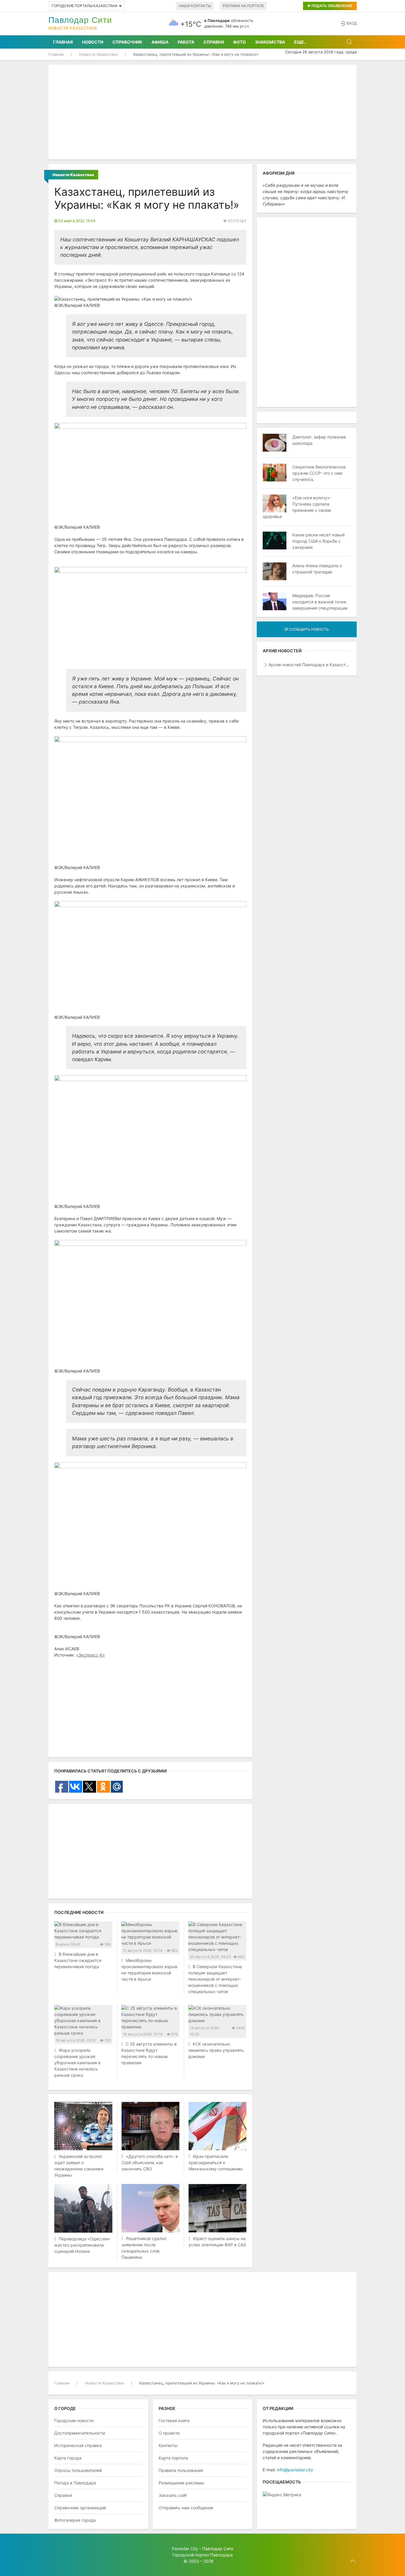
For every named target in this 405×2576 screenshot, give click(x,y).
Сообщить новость (308, 629)
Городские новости (74, 2420)
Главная (63, 42)
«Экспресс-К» (91, 1655)
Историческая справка (78, 2445)
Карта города (68, 2458)
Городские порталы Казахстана (84, 6)
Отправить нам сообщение (186, 2508)
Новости (93, 42)
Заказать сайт (173, 2495)
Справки (214, 42)
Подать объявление (331, 6)
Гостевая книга (174, 2420)
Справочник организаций (80, 2508)
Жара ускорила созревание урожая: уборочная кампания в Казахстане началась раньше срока (77, 2063)
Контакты (168, 2445)
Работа (186, 42)
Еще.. (300, 42)
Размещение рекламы (181, 2483)
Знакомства (270, 42)
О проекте (169, 2433)
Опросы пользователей (78, 2470)
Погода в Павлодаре (75, 2483)
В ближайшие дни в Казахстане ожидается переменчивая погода (78, 1960)
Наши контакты (195, 6)
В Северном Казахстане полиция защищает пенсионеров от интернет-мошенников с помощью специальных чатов (215, 1979)
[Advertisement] (203, 112)
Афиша (160, 42)
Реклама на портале (243, 6)
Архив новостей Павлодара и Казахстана (310, 665)
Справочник (127, 42)
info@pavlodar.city (295, 2470)
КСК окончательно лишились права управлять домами (216, 2050)
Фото (239, 42)
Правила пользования (181, 2470)
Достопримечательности (80, 2433)
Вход (352, 23)
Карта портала (173, 2458)
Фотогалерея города (75, 2520)
